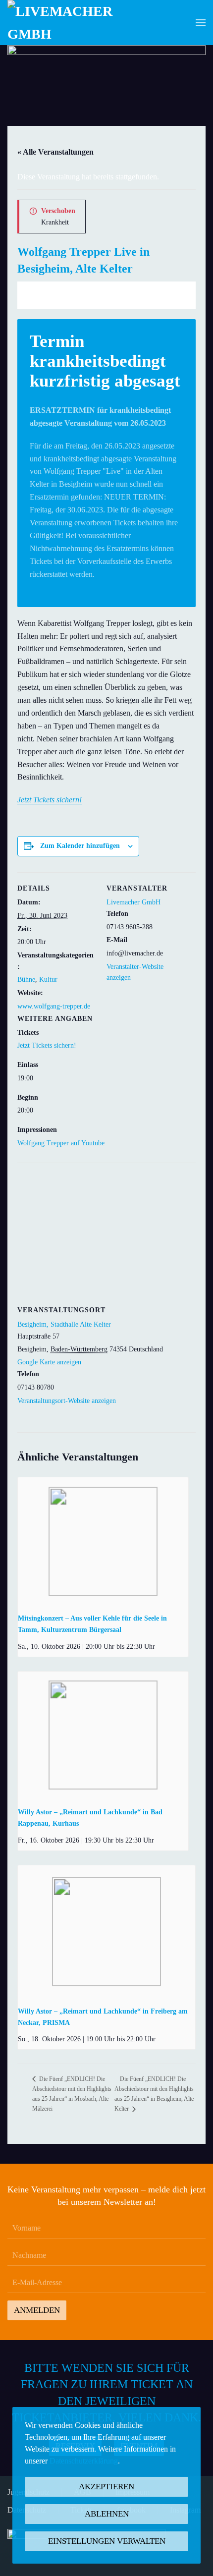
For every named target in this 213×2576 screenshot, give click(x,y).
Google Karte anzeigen (49, 1362)
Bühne (26, 980)
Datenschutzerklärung (84, 2461)
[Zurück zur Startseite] (67, 23)
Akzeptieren (106, 2487)
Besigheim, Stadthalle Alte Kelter (64, 1324)
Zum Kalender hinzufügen (80, 846)
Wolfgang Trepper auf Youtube (61, 1143)
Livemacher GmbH (133, 902)
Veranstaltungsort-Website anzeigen (67, 1401)
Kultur (48, 980)
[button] (201, 23)
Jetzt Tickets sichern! (50, 800)
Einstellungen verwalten (107, 2541)
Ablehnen (107, 2514)
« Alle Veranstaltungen (55, 152)
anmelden (37, 2310)
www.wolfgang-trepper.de (54, 1006)
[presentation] (103, 1541)
